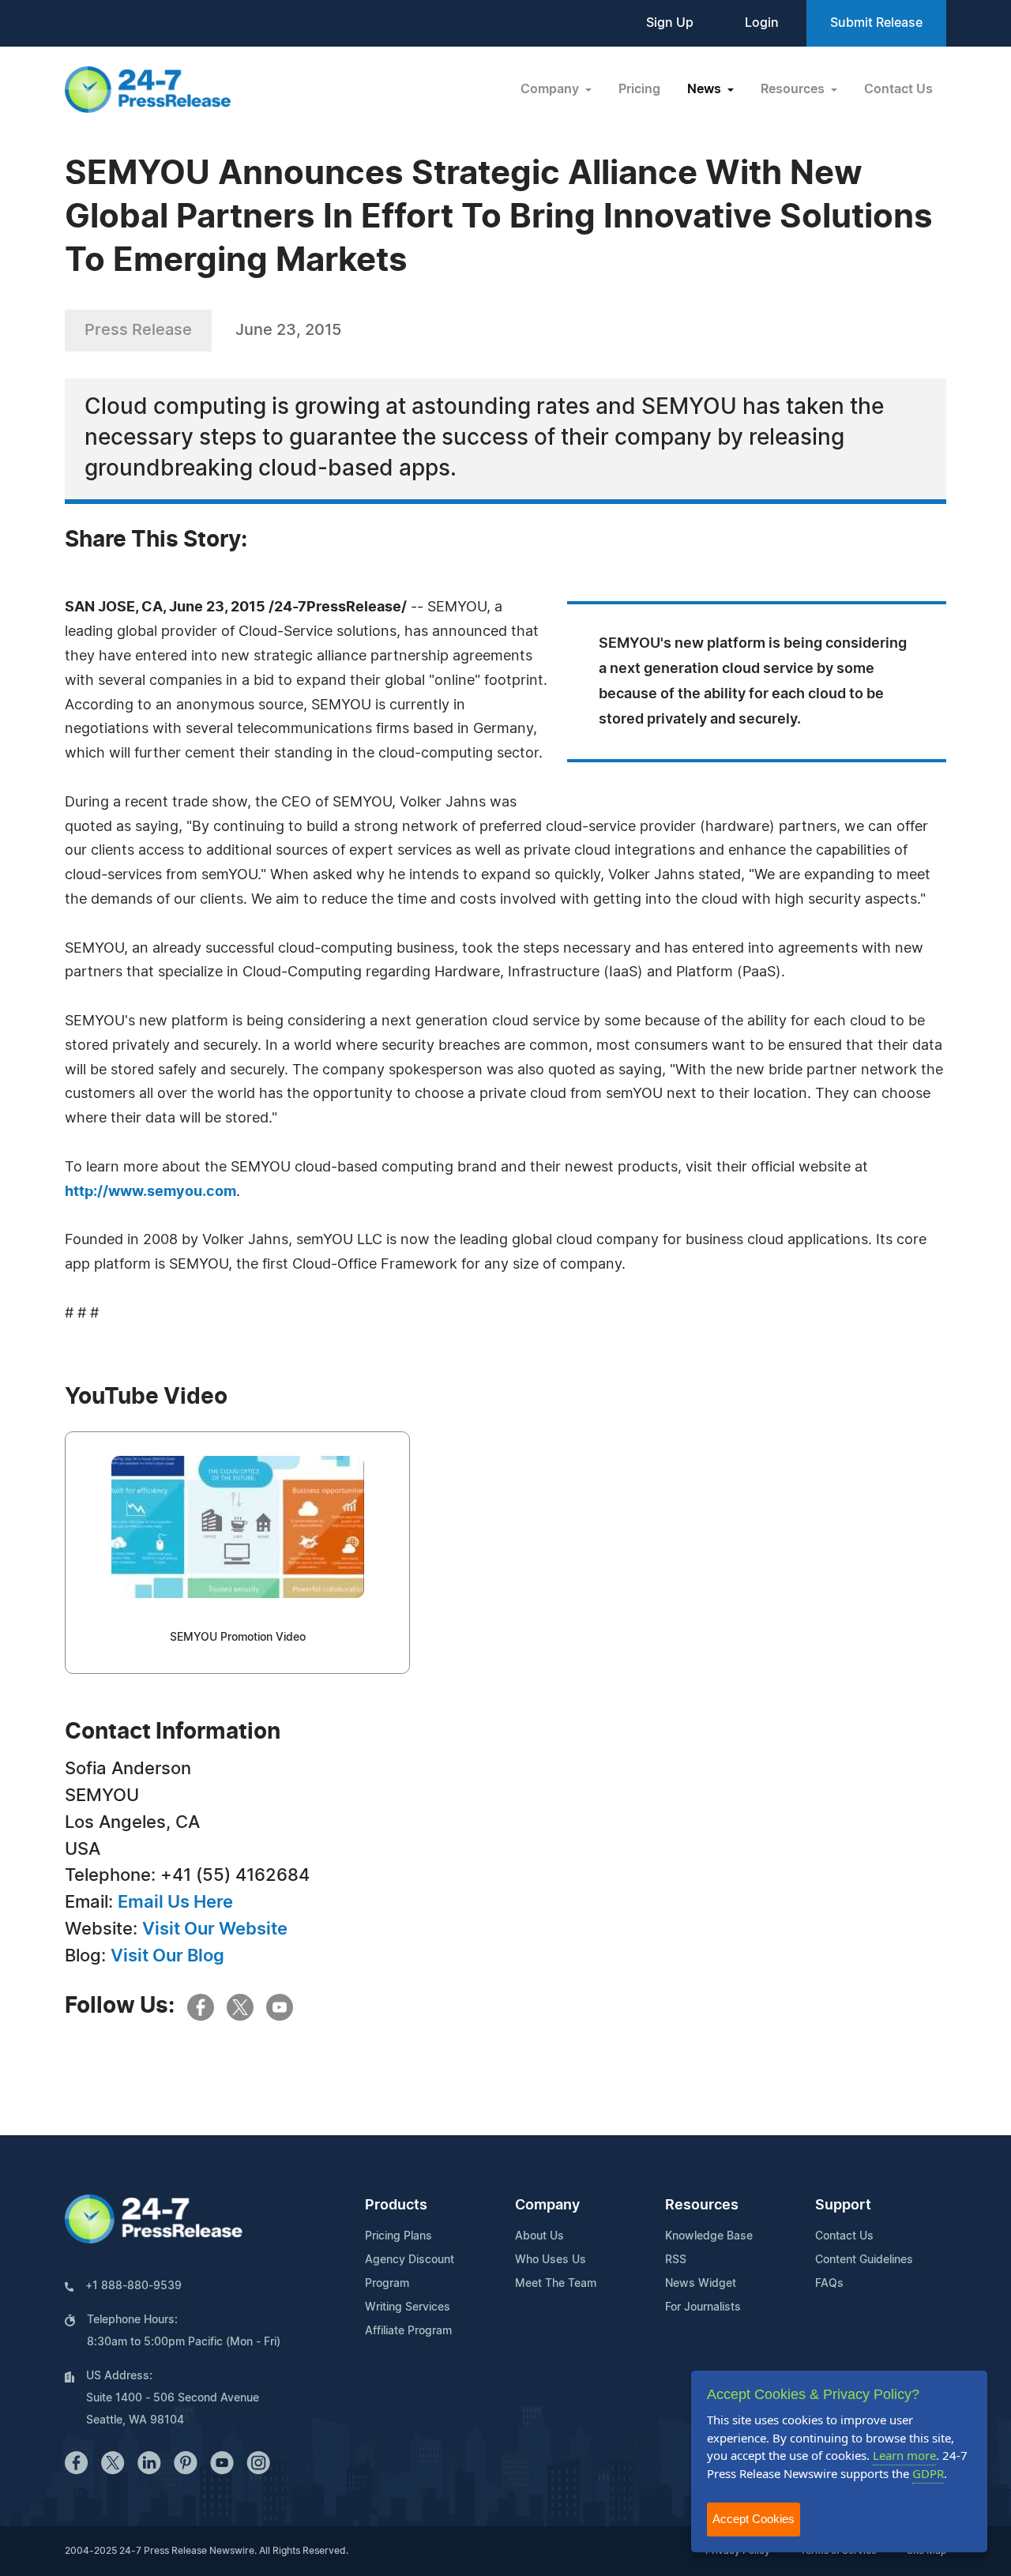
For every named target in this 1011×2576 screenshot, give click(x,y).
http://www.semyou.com (150, 1192)
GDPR (928, 2473)
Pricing (639, 89)
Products (396, 2206)
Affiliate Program (408, 2331)
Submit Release (876, 23)
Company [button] (551, 89)
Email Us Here (175, 1902)
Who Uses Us (551, 2260)
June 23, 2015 (288, 330)
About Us (539, 2236)
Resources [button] (794, 89)
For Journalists (703, 2307)
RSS (676, 2260)
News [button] (706, 89)
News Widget (701, 2284)
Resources (702, 2206)
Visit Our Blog (167, 1956)
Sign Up (670, 23)
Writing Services (408, 2307)
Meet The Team (556, 2284)
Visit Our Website (215, 1929)
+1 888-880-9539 (133, 2286)
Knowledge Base (709, 2236)
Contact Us (898, 89)
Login (762, 23)
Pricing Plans (398, 2236)
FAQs (829, 2284)
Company (547, 2206)
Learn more (904, 2455)
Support (843, 2206)
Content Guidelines (864, 2260)
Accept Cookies (754, 2519)
